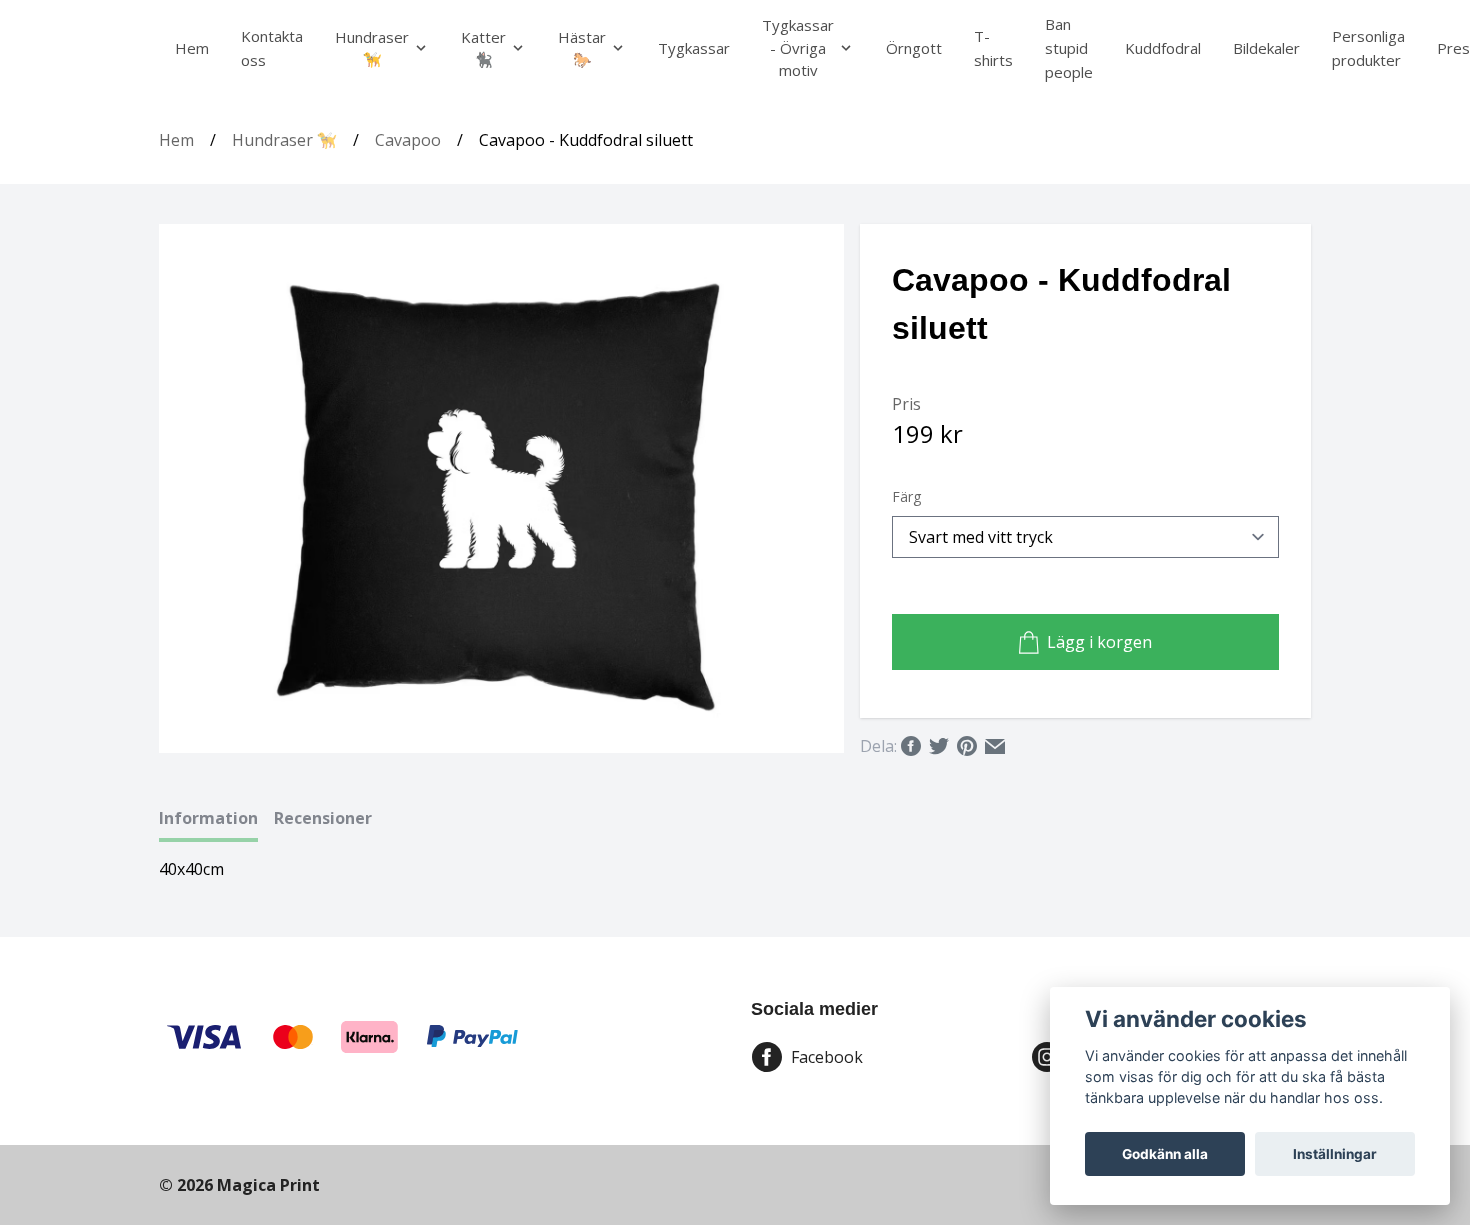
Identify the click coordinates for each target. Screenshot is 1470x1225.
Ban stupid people (1069, 48)
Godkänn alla (1165, 1154)
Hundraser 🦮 (284, 140)
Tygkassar (694, 48)
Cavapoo (408, 140)
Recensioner (323, 818)
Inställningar (1335, 1154)
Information (208, 818)
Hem (192, 48)
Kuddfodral (1163, 48)
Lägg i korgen (1099, 642)
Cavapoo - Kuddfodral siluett (586, 140)
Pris (906, 404)
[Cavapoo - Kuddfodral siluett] (502, 488)
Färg (906, 496)
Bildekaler (1266, 48)
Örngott (914, 48)
